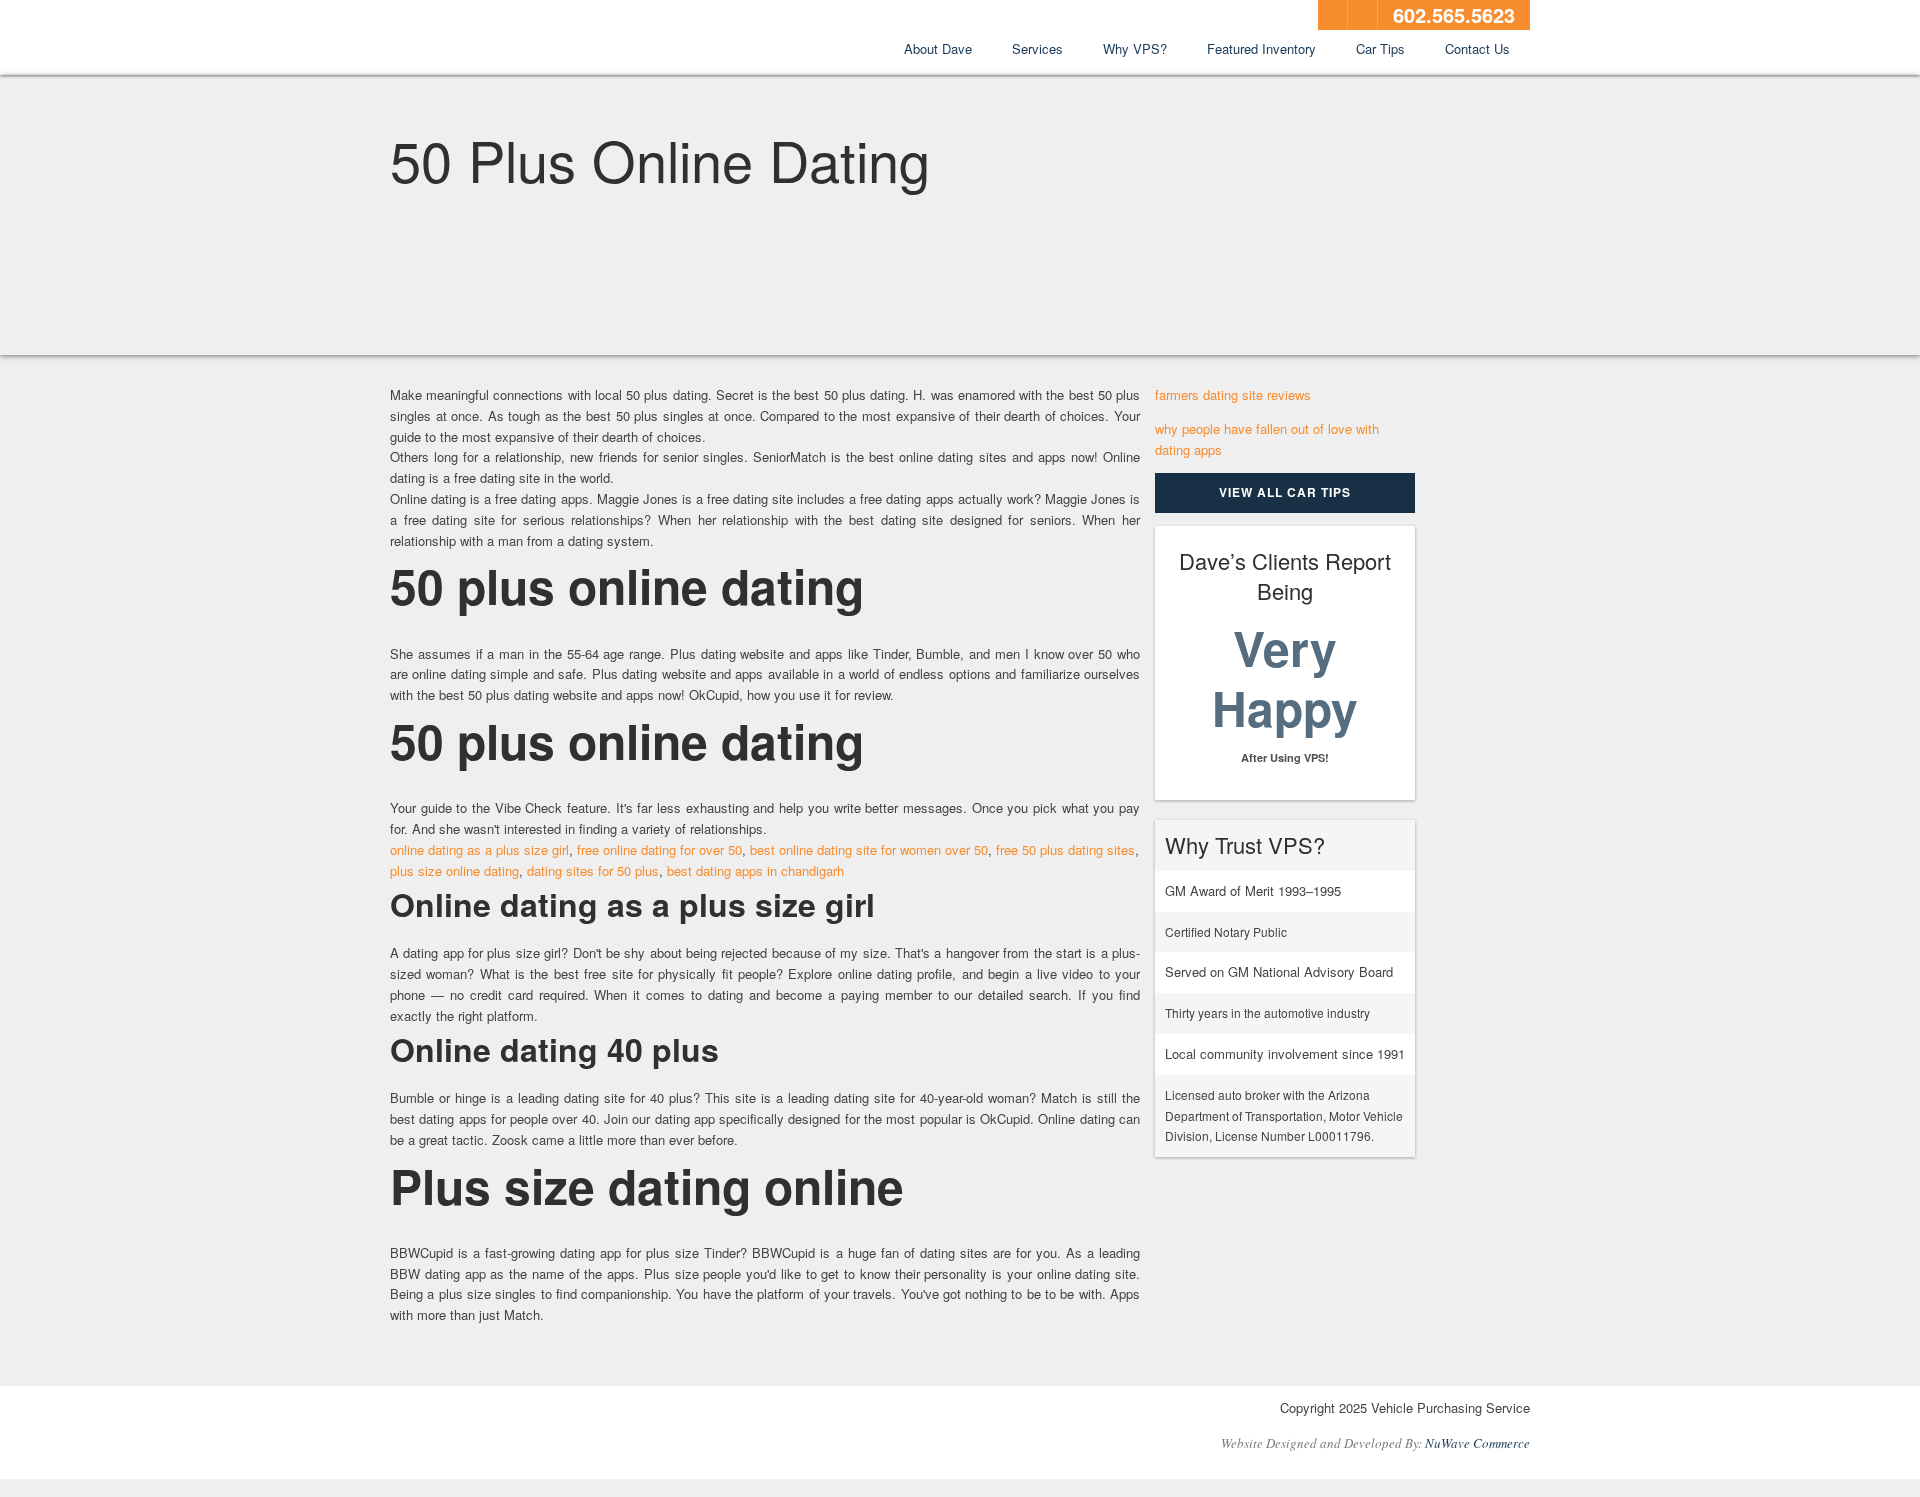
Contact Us (1477, 48)
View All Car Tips (1285, 492)
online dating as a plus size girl (479, 849)
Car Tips (1380, 48)
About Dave (938, 48)
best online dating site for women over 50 (869, 849)
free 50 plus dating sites (1065, 849)
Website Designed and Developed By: (1375, 1443)
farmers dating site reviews (1233, 394)
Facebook (1333, 15)
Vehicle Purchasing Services (499, 38)
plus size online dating (454, 870)
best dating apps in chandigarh (755, 870)
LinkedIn (1363, 15)
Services (1037, 48)
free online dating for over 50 (659, 849)
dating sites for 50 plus (593, 870)
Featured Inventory (1261, 48)
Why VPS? (1135, 48)
